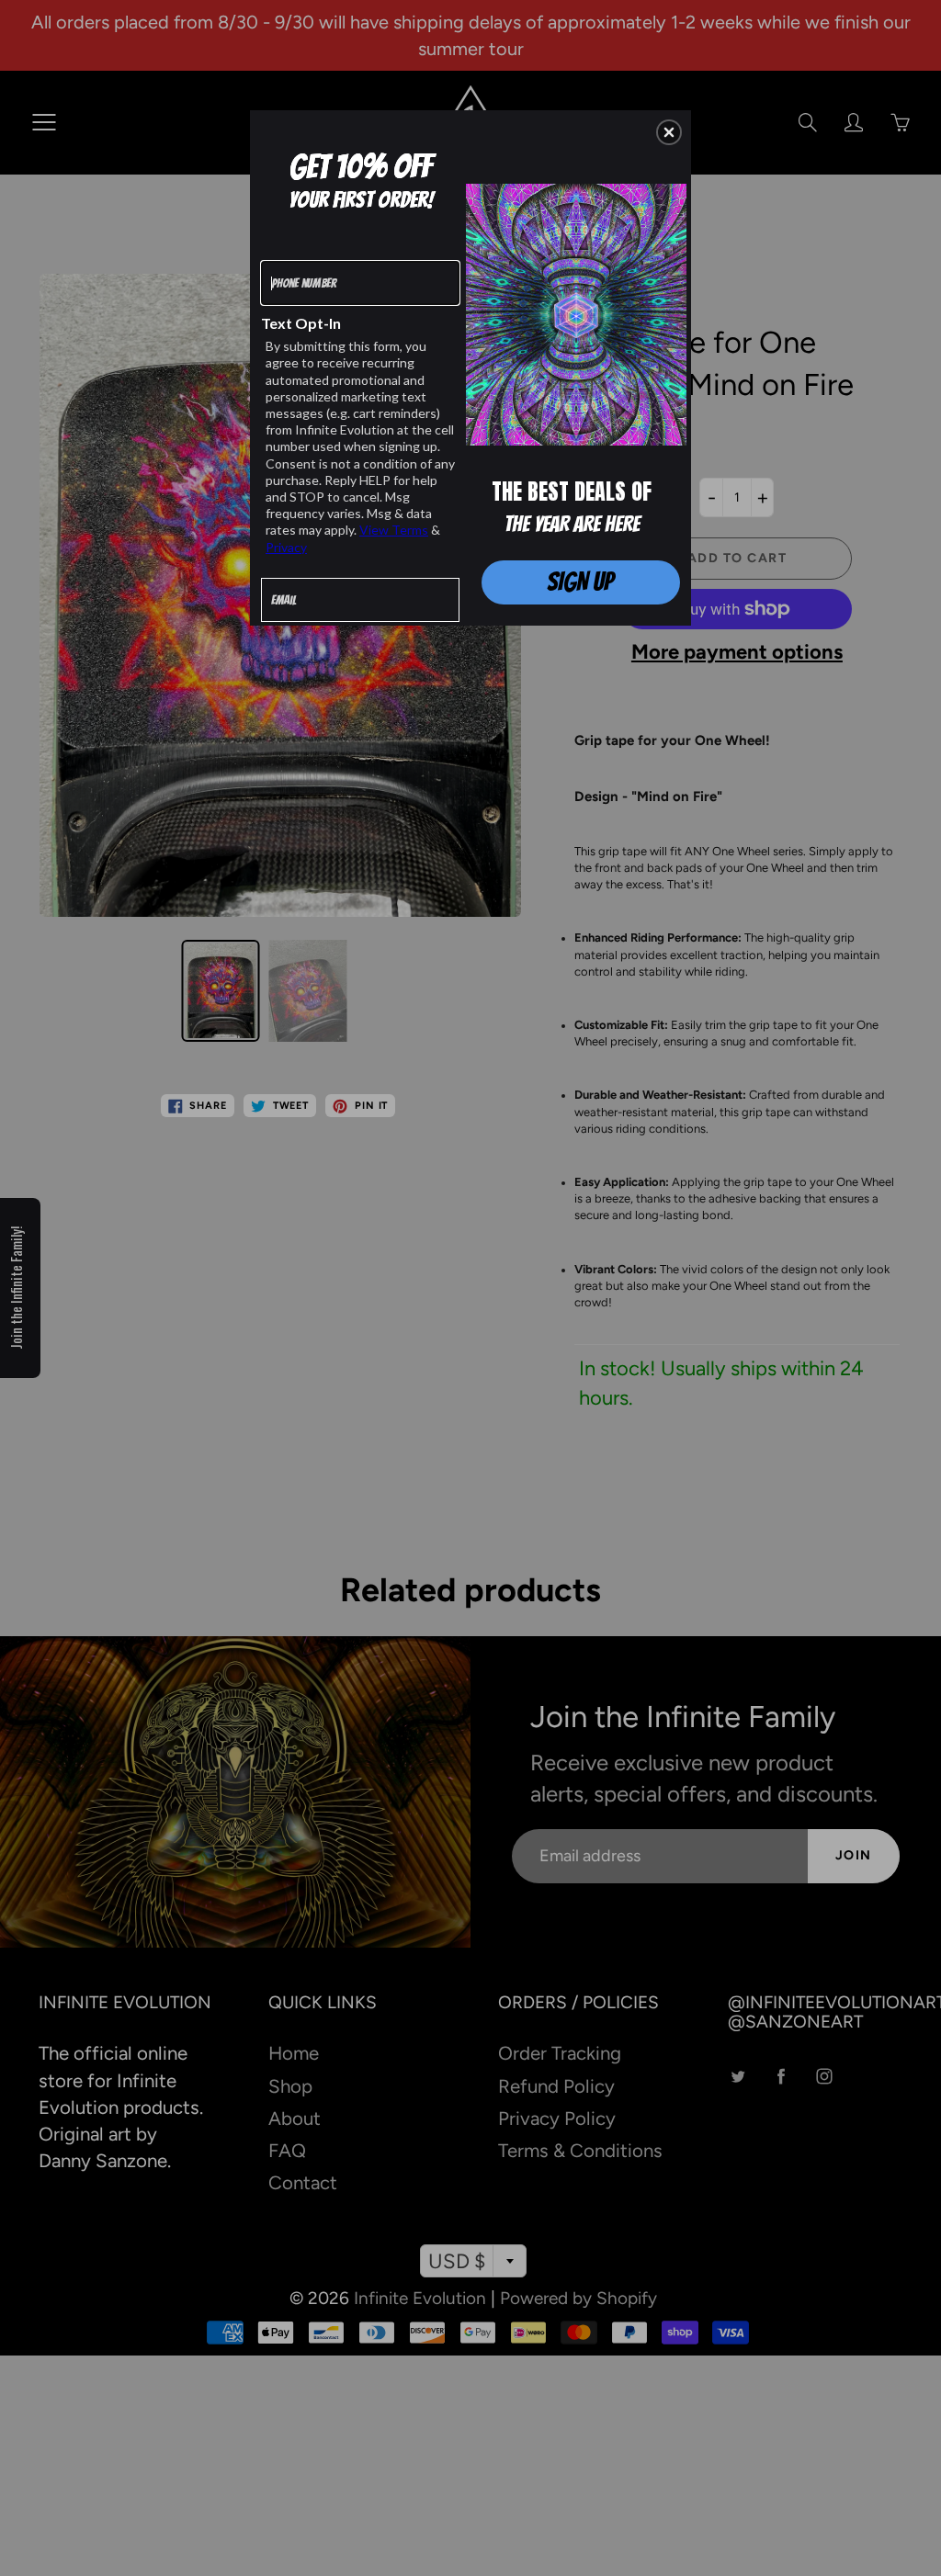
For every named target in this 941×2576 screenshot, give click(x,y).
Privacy (286, 547)
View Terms (394, 530)
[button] (669, 132)
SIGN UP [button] (580, 582)
